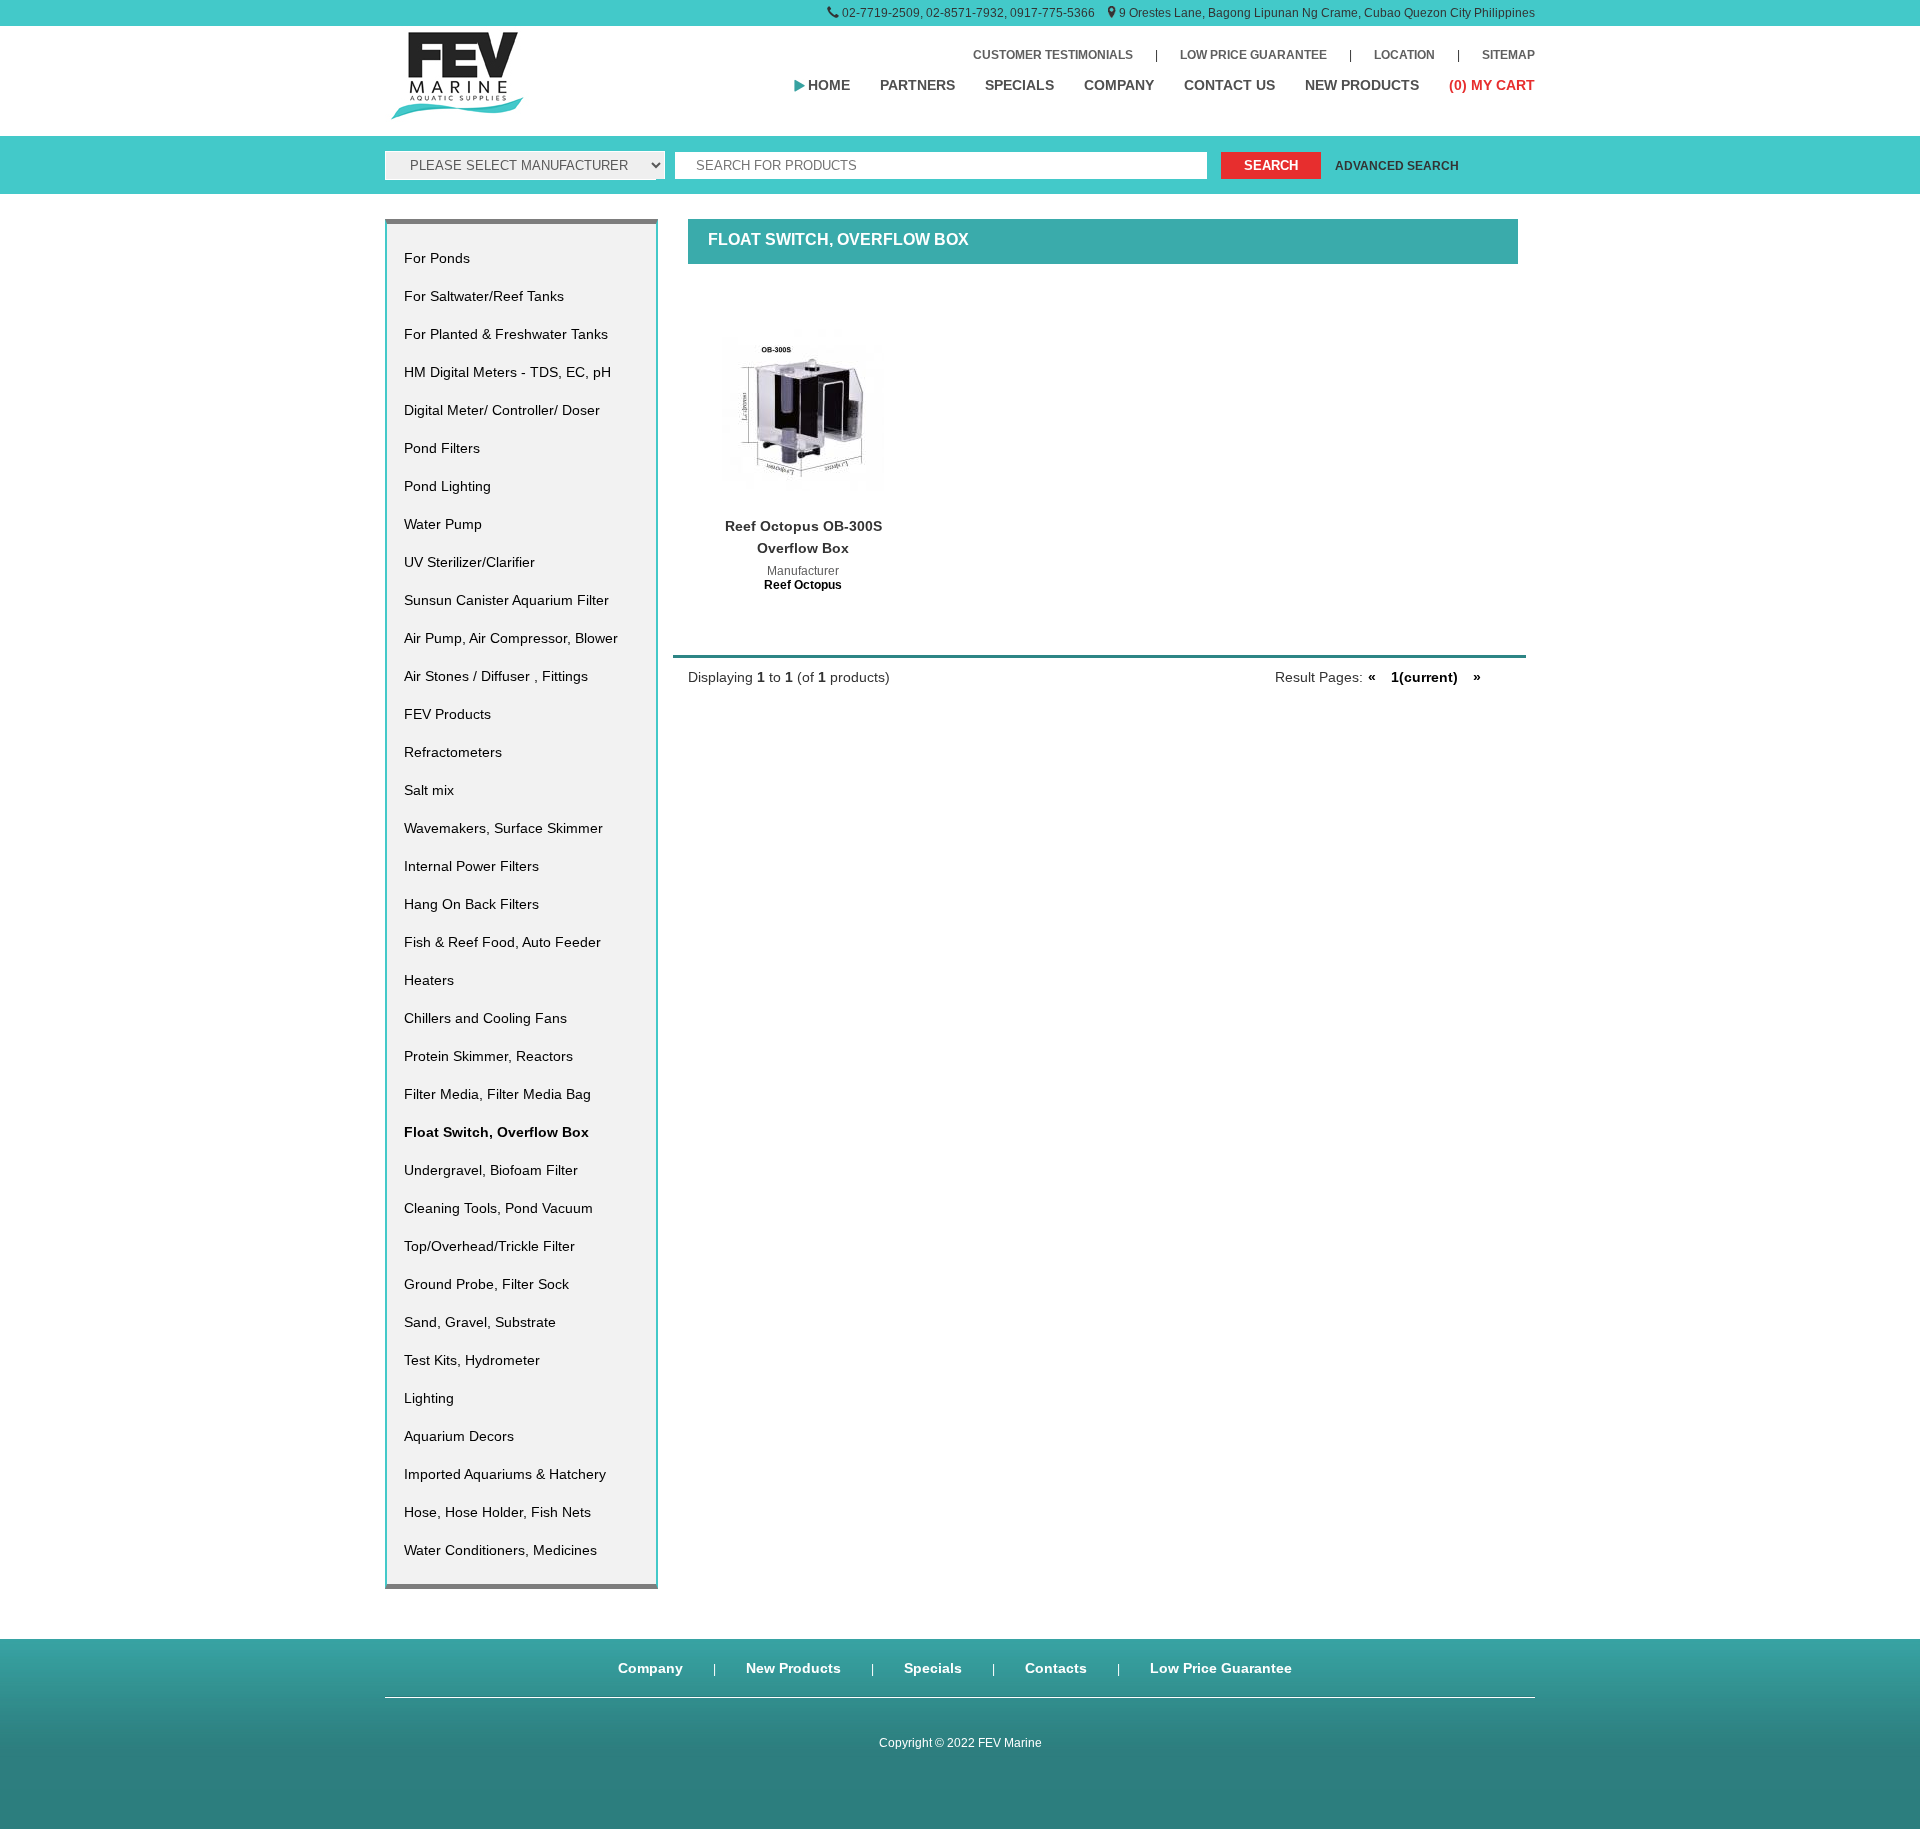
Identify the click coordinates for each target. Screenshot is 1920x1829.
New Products (793, 1668)
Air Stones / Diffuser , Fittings (496, 676)
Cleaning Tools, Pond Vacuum (498, 1208)
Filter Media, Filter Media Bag (497, 1094)
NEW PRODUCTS (1362, 85)
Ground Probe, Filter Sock (486, 1284)
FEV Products (447, 714)
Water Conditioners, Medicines (500, 1550)
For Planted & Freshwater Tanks (506, 334)
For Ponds (437, 258)
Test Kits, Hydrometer (472, 1360)
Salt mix (429, 790)
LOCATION (1404, 55)
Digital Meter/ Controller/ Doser (502, 410)
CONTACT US (1229, 85)
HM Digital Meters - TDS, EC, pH (507, 372)
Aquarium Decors (459, 1436)
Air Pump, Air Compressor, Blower (511, 638)
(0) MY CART (1492, 85)
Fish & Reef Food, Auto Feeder (502, 942)
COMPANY (1119, 85)
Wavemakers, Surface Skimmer (503, 828)
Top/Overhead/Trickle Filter (489, 1246)
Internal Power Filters (471, 866)
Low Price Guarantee (1221, 1668)
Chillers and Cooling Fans (485, 1018)
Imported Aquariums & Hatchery (505, 1474)
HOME (829, 85)
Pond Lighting (447, 486)
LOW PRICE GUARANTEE (1253, 55)
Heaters (429, 980)
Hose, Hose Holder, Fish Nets (497, 1512)
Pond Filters (442, 448)
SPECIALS (1019, 85)
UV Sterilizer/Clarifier (469, 562)
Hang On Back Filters (471, 904)
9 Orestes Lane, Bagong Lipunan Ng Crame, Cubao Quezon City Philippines (1327, 13)
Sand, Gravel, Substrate (480, 1322)
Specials (933, 1668)
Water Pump (443, 524)
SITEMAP (1508, 55)
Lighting (429, 1398)
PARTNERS (917, 85)
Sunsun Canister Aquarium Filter (506, 600)
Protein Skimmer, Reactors (488, 1056)
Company (650, 1668)
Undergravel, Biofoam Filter (491, 1170)
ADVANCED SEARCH (1397, 166)
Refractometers (453, 752)
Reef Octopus (803, 585)
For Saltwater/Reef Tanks (484, 296)
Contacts (1056, 1668)
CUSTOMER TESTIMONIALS (1053, 55)
